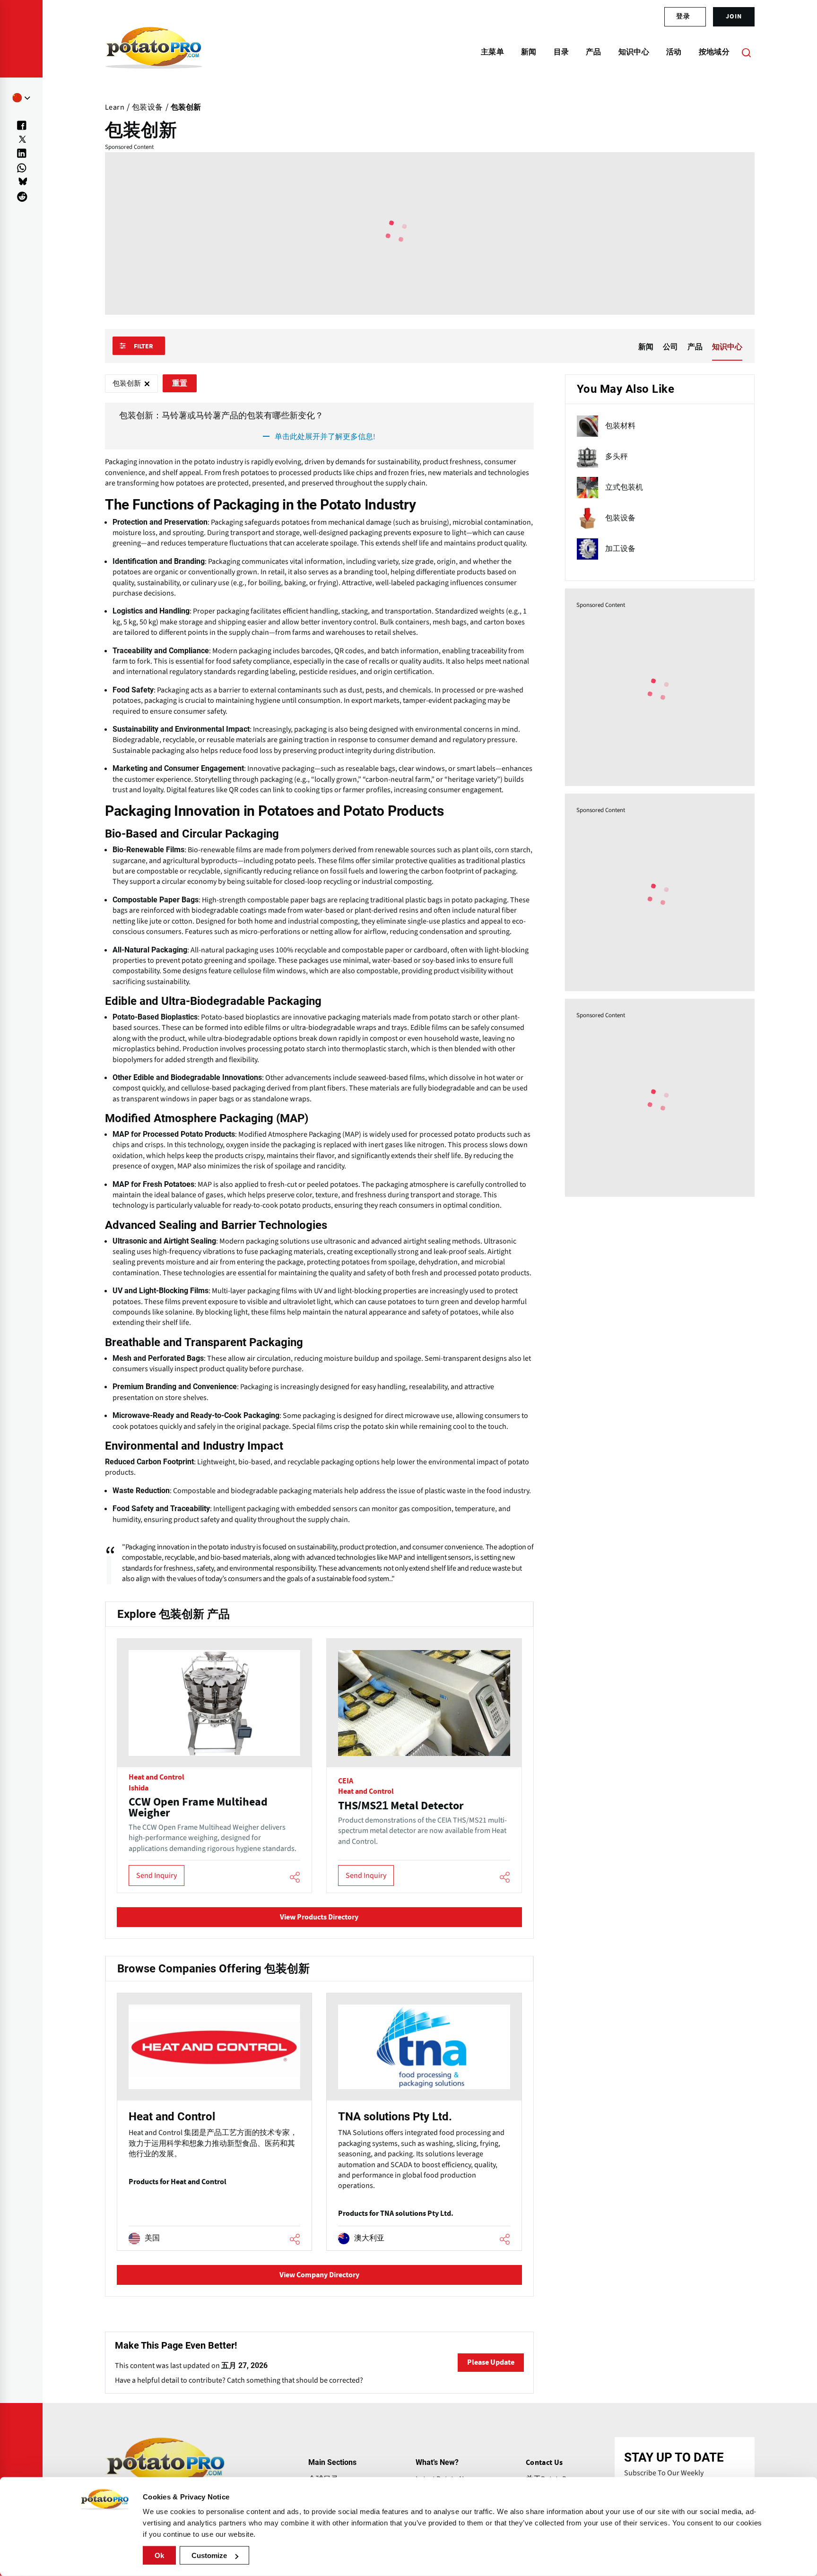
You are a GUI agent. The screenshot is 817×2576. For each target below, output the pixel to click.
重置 (180, 383)
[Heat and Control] (214, 2122)
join (734, 17)
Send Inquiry (156, 1876)
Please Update (491, 2362)
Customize (209, 2555)
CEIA (346, 1781)
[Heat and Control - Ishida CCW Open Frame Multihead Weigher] (214, 1765)
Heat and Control (156, 1777)
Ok (159, 2555)
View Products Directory (319, 1917)
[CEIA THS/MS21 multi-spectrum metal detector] (424, 1765)
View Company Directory (319, 2275)
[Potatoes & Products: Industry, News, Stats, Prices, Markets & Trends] (154, 52)
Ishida (139, 1788)
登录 (683, 17)
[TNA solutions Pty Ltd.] (424, 2122)
